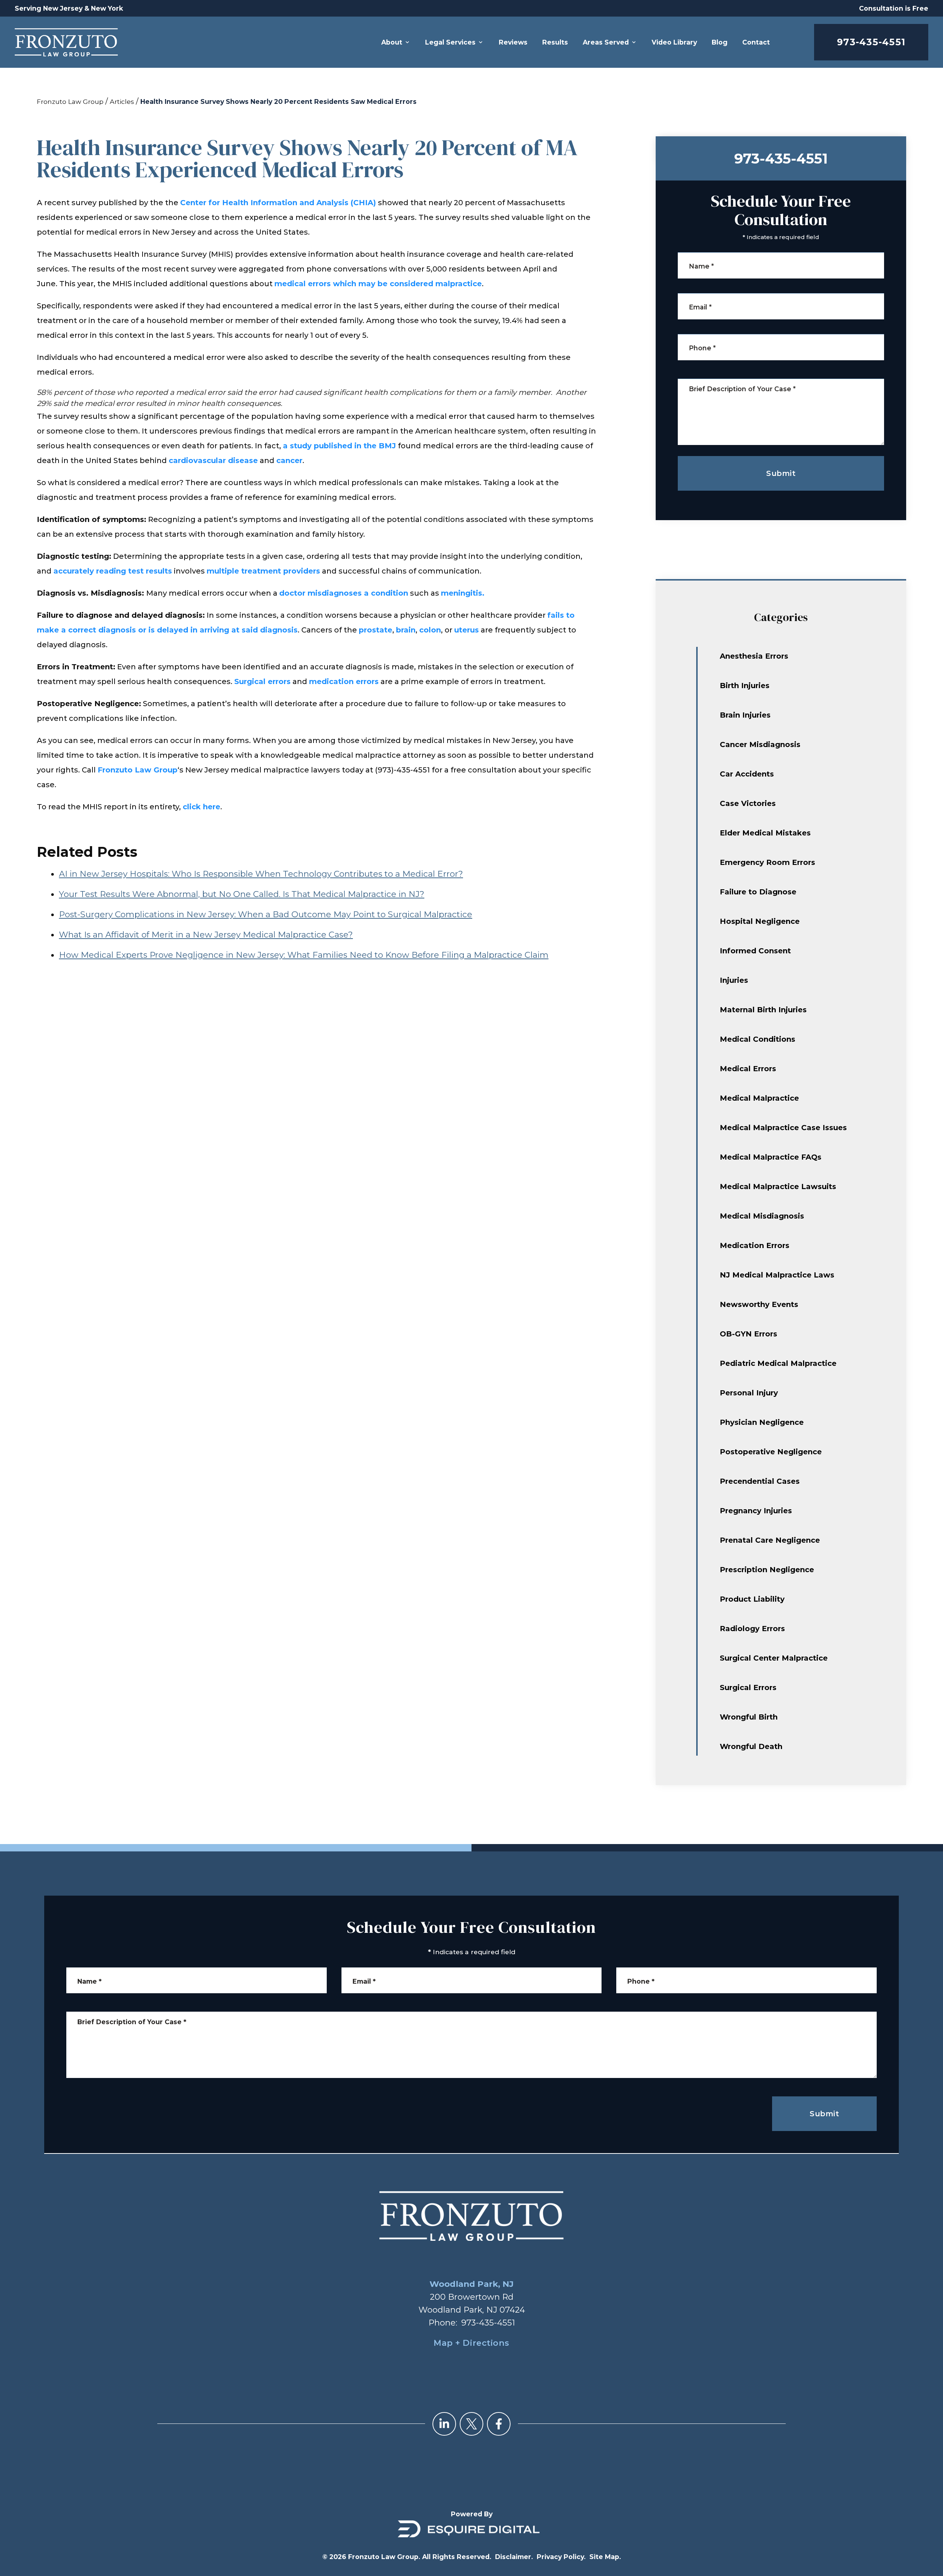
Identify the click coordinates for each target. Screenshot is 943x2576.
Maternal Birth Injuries (763, 1010)
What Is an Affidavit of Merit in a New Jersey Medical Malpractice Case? (206, 935)
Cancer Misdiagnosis (760, 744)
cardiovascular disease (213, 460)
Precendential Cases (760, 1481)
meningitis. (463, 593)
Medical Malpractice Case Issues (783, 1128)
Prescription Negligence (767, 1570)
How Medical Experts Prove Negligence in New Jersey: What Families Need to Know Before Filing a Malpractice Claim (304, 955)
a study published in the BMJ (339, 446)
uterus (467, 630)
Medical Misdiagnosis (762, 1216)
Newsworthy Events (759, 1304)
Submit (781, 473)
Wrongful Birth (749, 1717)
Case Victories (748, 803)
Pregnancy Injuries (756, 1511)
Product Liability (752, 1599)
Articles (122, 101)
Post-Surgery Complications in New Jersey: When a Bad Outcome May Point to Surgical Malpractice (266, 914)
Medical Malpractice (759, 1098)
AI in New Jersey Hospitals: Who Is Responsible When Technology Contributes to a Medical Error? (261, 874)
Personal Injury (749, 1393)
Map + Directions (471, 2343)
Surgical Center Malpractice (774, 1658)
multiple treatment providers (263, 571)
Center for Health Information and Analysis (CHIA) (278, 203)
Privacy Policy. (561, 2557)
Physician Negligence (762, 1422)
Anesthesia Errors (754, 656)
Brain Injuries (745, 715)
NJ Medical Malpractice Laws (777, 1275)
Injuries (734, 980)
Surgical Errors (748, 1687)
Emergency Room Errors (767, 862)
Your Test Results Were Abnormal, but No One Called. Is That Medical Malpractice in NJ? (242, 894)
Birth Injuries (745, 686)
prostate (376, 630)
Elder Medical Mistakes (765, 833)
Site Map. (605, 2557)
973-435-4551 (871, 42)
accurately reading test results (113, 571)
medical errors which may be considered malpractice (378, 284)
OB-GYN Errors (749, 1334)
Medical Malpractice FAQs (771, 1157)
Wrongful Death (751, 1746)
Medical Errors (748, 1069)
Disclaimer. (514, 2557)
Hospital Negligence (760, 921)
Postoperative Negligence (771, 1452)
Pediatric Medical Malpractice (778, 1363)
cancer (289, 460)
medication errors (344, 681)
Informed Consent (755, 951)
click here (201, 807)
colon (430, 630)
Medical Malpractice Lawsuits (778, 1187)
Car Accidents (747, 774)
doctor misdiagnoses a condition (344, 593)
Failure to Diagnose (758, 892)
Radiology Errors (752, 1629)
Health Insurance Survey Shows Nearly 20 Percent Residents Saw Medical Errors (278, 101)
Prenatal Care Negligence (770, 1540)
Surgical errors (262, 681)
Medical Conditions (758, 1039)
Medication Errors (755, 1245)
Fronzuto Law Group (70, 101)
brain (406, 630)
